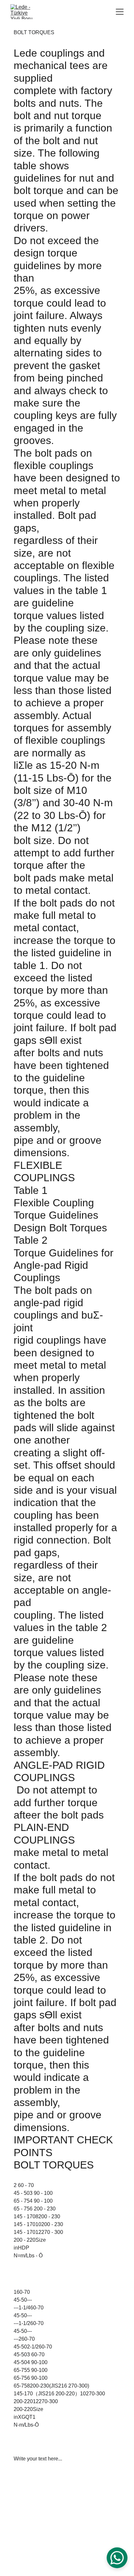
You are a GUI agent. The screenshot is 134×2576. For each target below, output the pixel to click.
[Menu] (120, 12)
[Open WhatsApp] (117, 2558)
